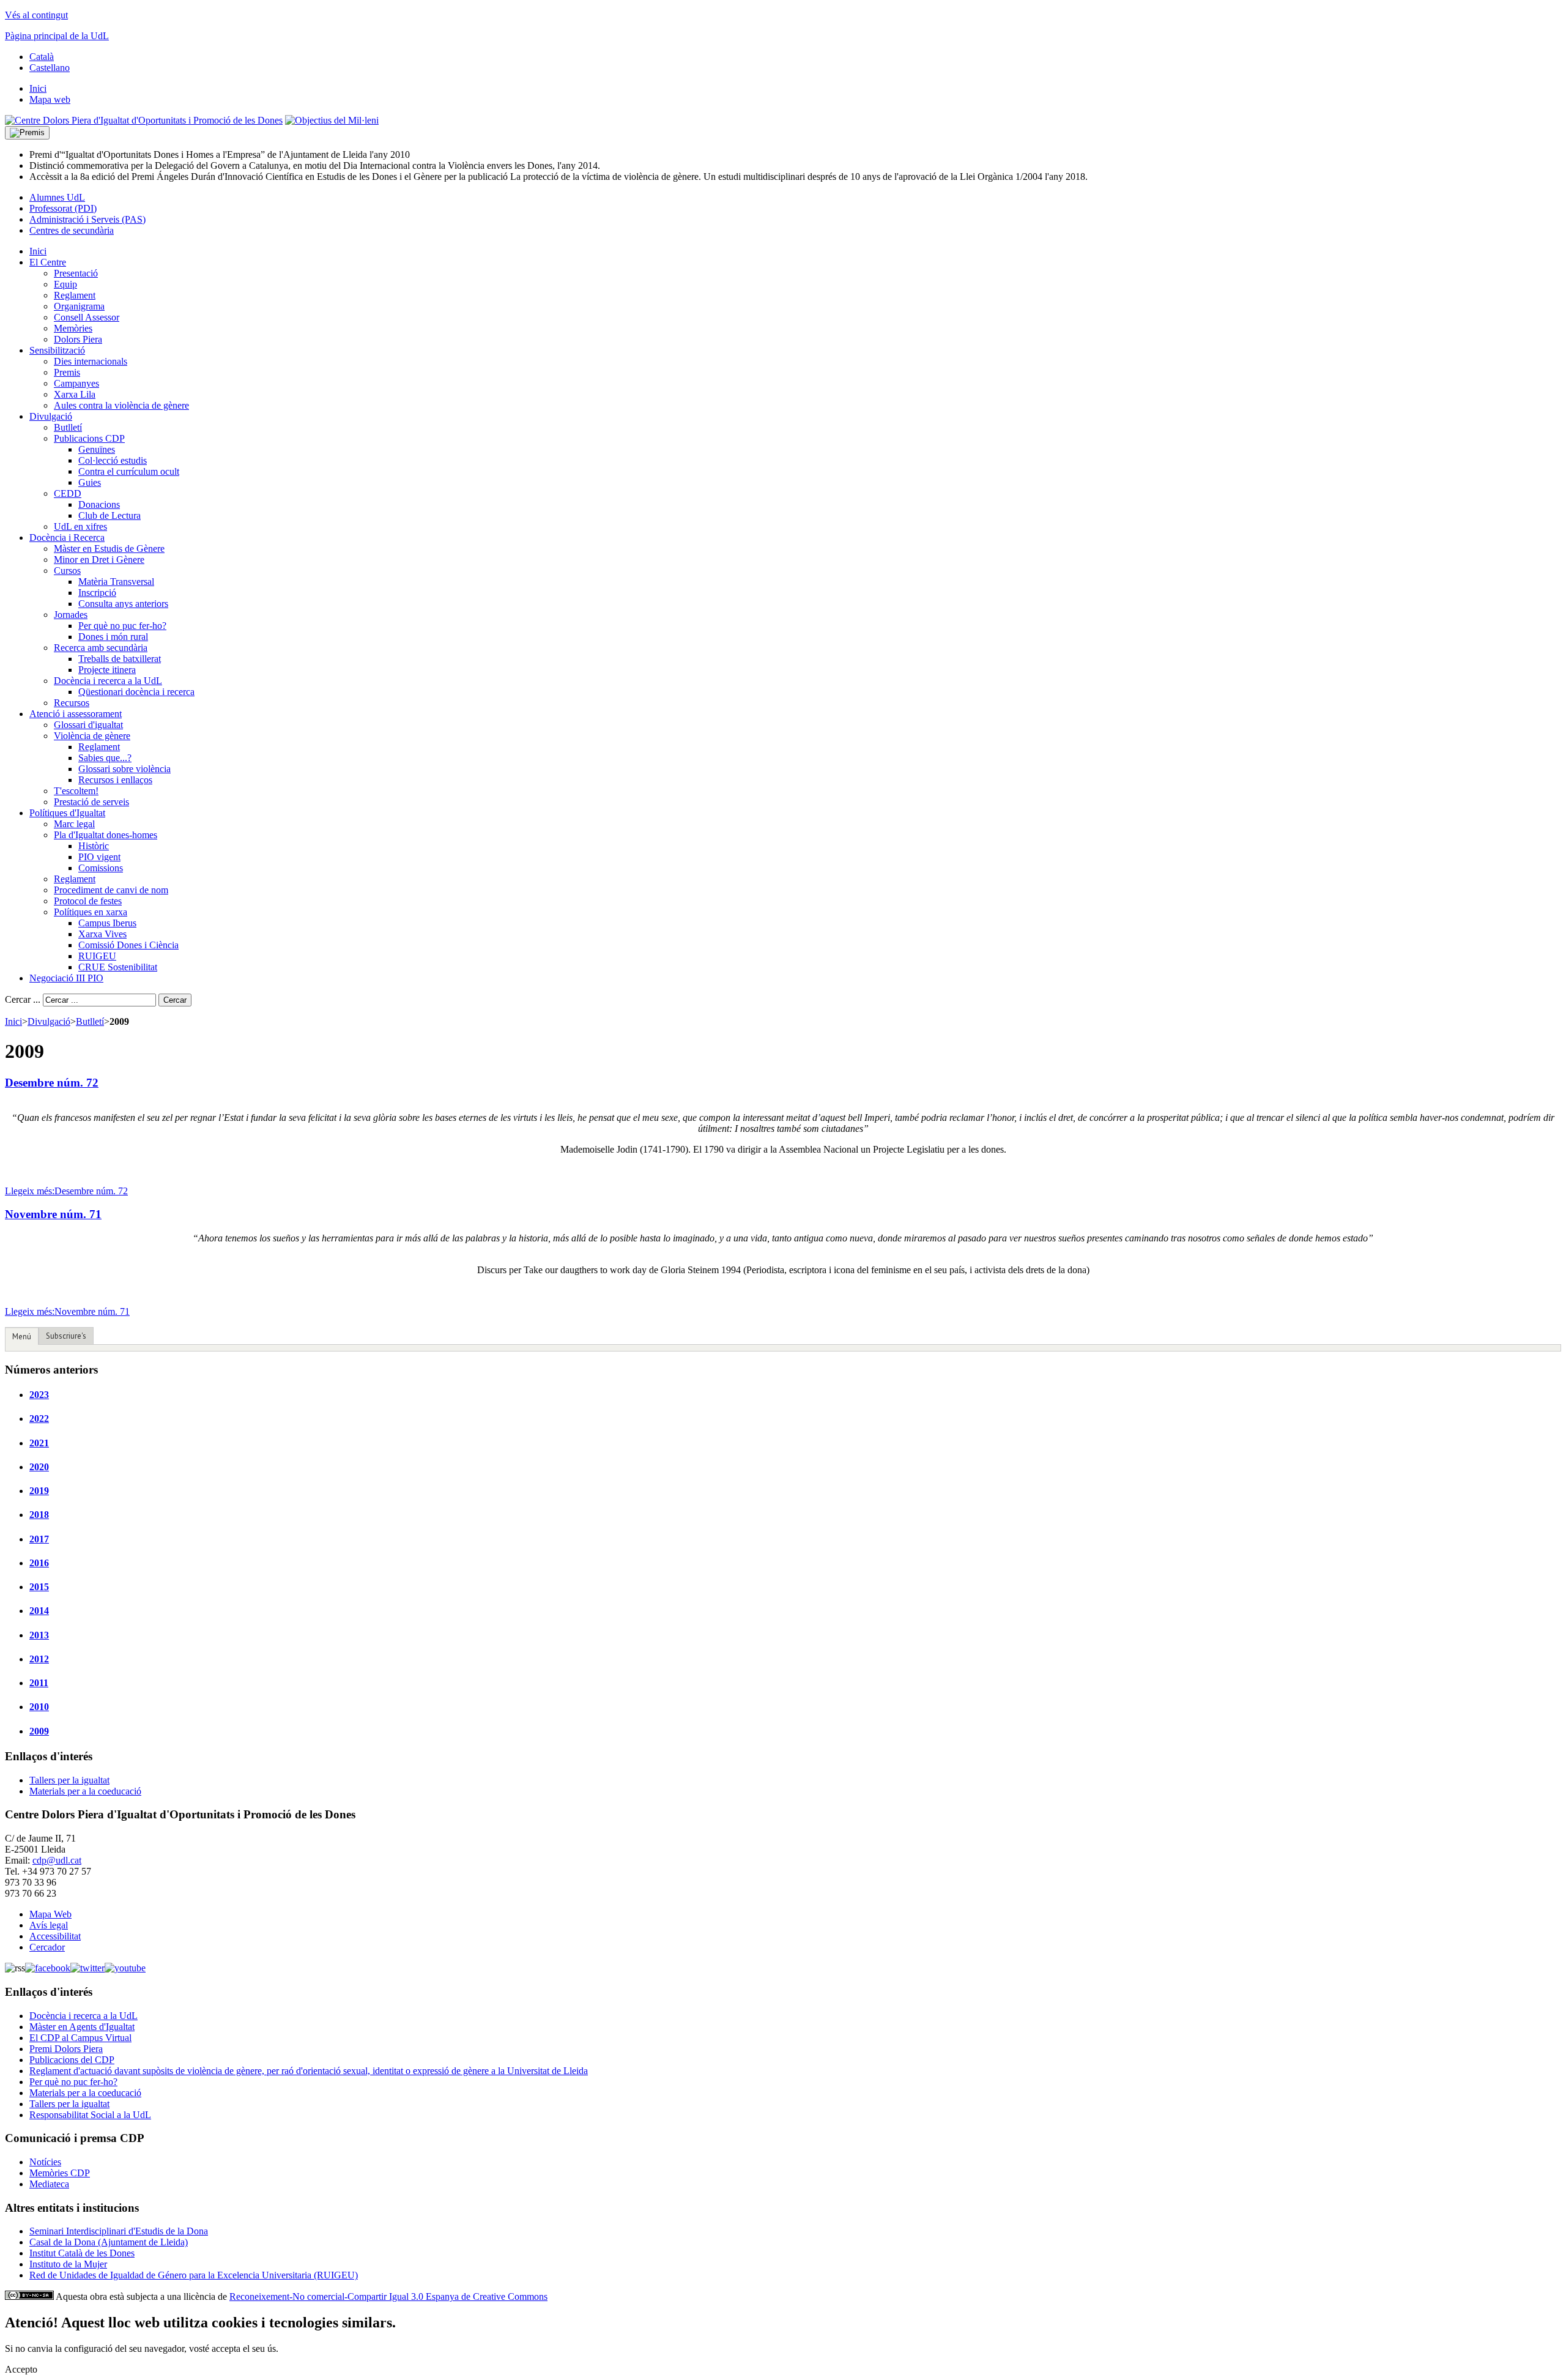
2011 (39, 1683)
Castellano (50, 68)
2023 (39, 1395)
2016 (39, 1563)
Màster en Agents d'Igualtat (82, 2027)
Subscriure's (66, 1336)
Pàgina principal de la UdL (57, 36)
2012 (39, 1659)
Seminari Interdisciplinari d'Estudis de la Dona (119, 2231)
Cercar (175, 1000)
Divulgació (49, 1021)
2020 (39, 1467)
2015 (39, 1587)
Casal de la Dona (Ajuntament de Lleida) (109, 2242)
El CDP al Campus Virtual (80, 2038)
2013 (39, 1635)
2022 (39, 1419)
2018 (39, 1515)
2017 (39, 1539)
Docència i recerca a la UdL (83, 2016)
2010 (39, 1707)
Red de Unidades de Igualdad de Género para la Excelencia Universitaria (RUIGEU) (194, 2275)
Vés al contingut (36, 15)
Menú (22, 1337)
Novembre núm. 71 (53, 1214)
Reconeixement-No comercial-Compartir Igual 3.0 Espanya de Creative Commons (388, 2296)
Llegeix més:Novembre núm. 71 (67, 1311)
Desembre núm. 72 (52, 1083)
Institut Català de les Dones (82, 2253)
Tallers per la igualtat (69, 1780)
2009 (39, 1731)
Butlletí (90, 1021)
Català (42, 57)
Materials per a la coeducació (85, 1791)
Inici (13, 1021)
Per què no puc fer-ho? (73, 2082)
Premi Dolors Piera (66, 2049)
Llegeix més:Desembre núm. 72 (66, 1191)
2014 (39, 1611)
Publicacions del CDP (72, 2060)
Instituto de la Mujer (68, 2264)
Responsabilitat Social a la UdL (90, 2115)
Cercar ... (23, 999)
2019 (39, 1491)
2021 (39, 1443)
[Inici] (144, 120)
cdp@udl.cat (57, 1860)
